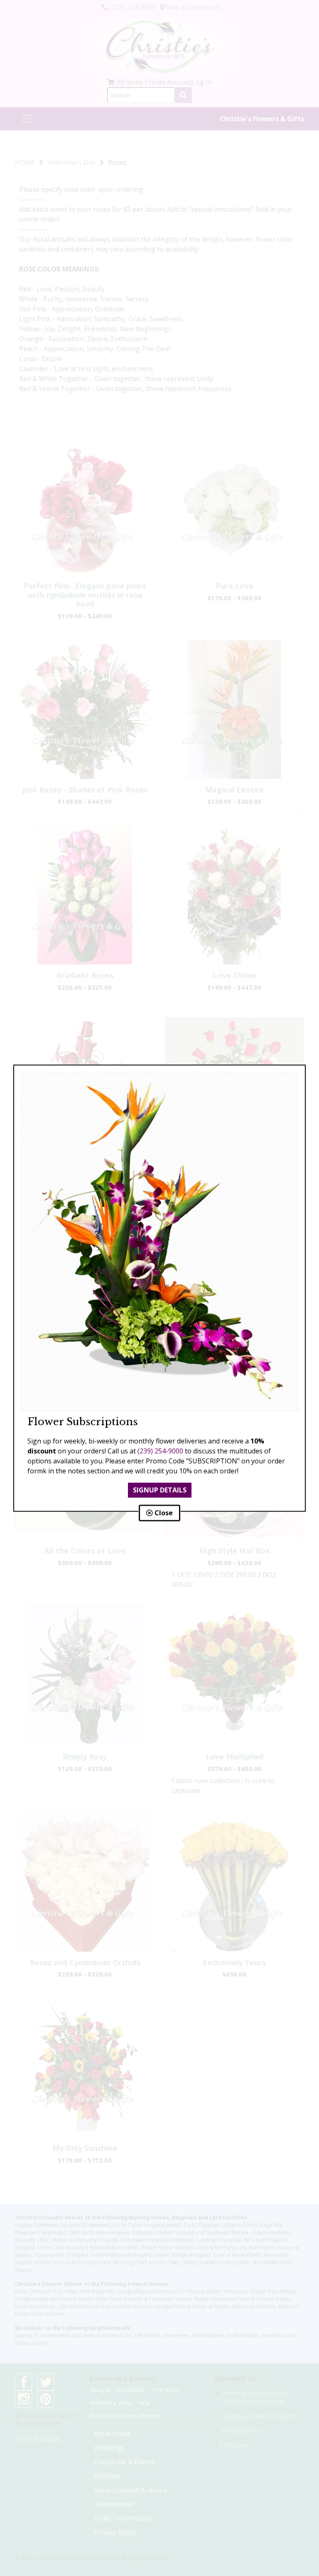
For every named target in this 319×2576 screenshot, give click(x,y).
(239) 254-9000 (160, 1451)
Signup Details (160, 1490)
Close (163, 1513)
